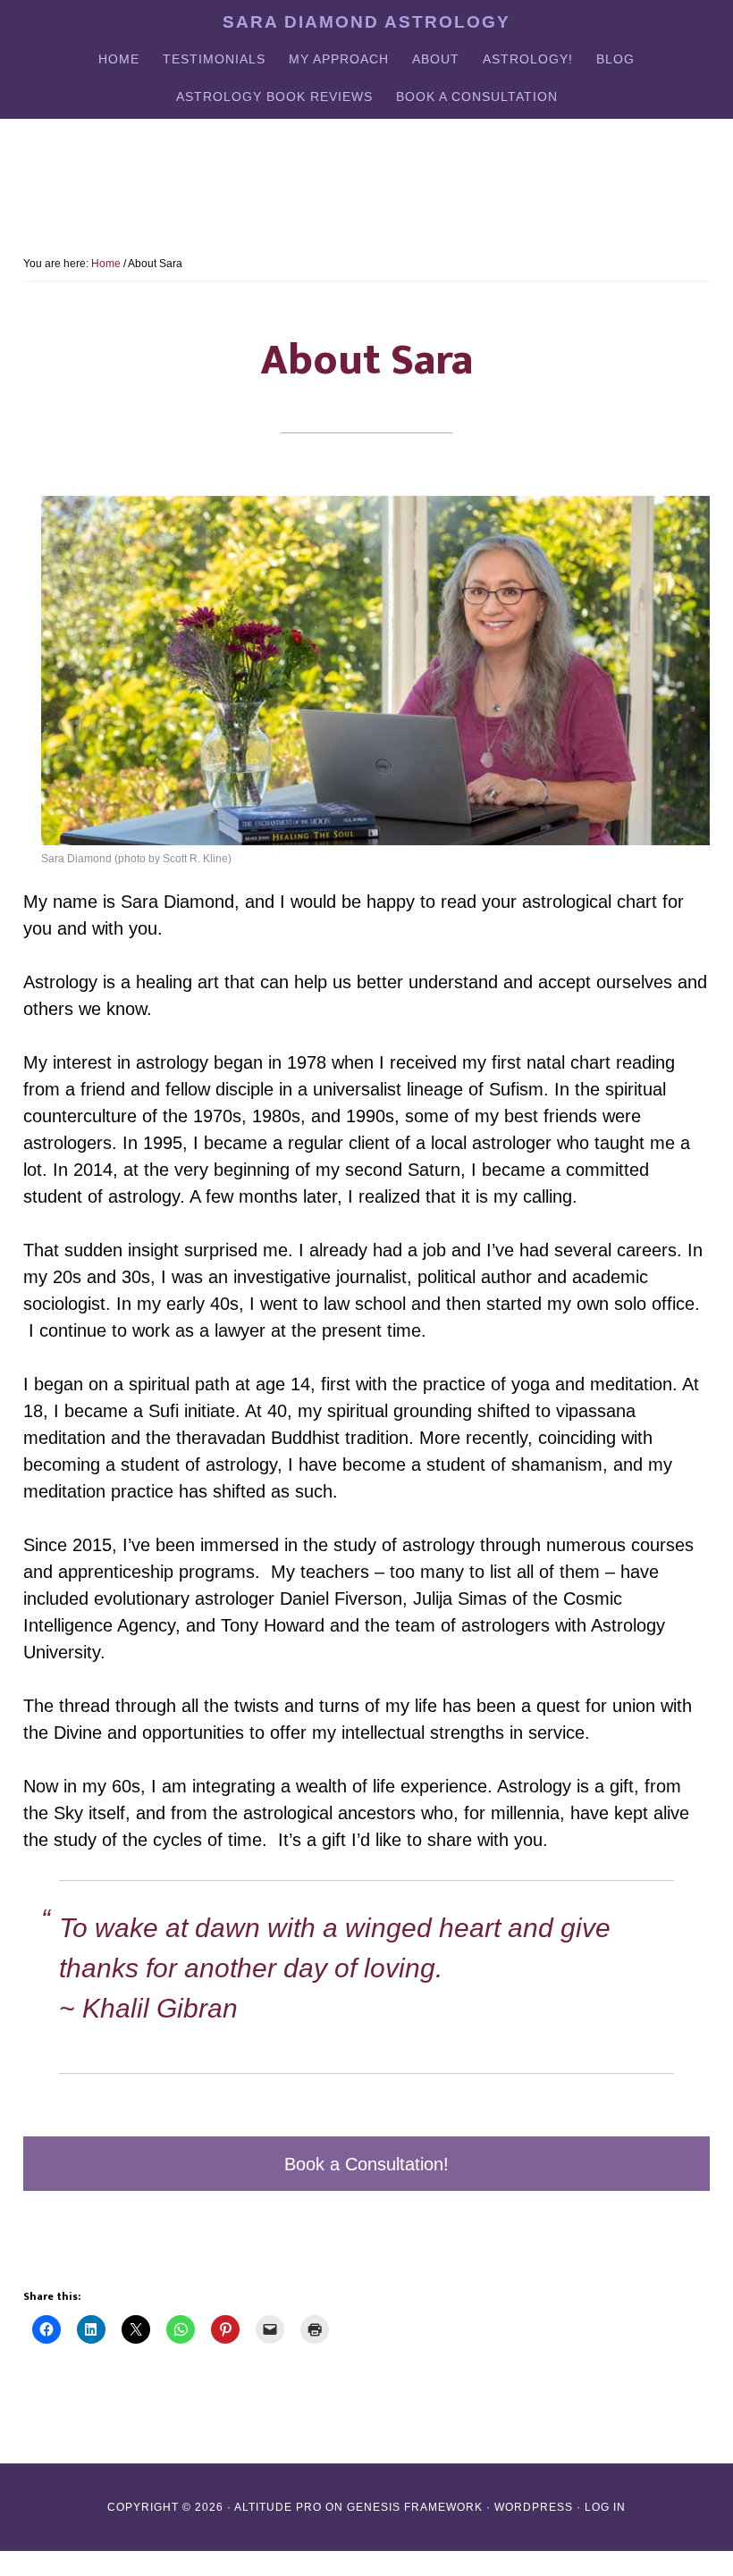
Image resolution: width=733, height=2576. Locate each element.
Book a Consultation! (366, 2164)
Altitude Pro (278, 2507)
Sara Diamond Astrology (366, 22)
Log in (605, 2507)
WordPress (534, 2507)
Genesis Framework (415, 2507)
